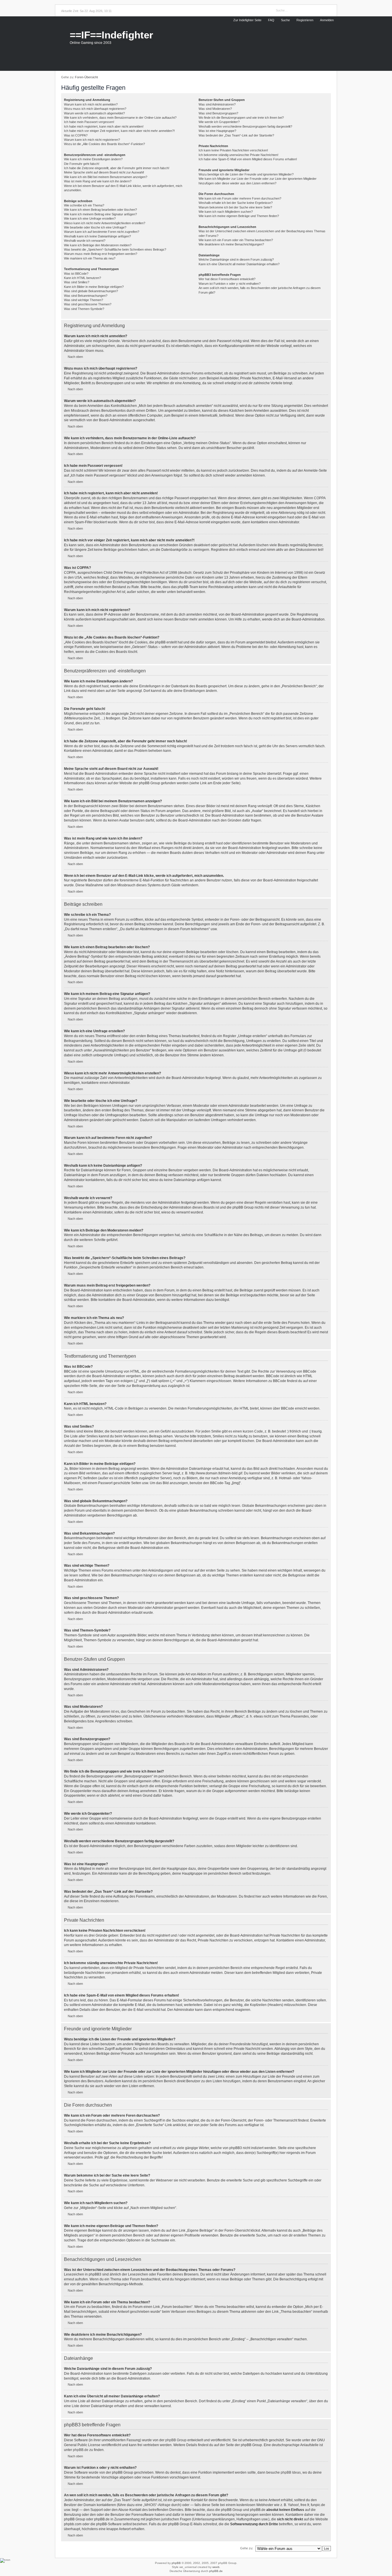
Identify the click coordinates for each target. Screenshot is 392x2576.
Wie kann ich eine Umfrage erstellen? (90, 218)
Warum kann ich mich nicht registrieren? (92, 140)
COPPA (320, 498)
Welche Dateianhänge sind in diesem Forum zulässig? (236, 259)
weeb (216, 2567)
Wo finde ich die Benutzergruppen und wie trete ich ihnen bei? (241, 118)
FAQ (271, 20)
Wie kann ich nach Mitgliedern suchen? (226, 212)
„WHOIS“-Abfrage (157, 2505)
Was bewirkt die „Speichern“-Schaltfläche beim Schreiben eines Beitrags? (115, 249)
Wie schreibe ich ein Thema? (84, 205)
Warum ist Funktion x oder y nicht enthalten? (230, 284)
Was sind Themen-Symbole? (84, 309)
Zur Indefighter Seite (247, 20)
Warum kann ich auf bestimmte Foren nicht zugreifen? (102, 232)
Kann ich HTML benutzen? (83, 278)
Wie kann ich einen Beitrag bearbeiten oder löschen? (100, 210)
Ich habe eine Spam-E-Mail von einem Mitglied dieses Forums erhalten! (248, 159)
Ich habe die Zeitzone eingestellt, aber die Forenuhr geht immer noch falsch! (117, 168)
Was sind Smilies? (77, 282)
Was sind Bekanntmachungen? (86, 296)
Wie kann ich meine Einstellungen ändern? (93, 159)
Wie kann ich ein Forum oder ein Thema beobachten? (236, 240)
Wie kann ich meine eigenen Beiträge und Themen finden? (239, 216)
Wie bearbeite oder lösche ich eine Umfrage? (95, 227)
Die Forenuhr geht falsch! (82, 164)
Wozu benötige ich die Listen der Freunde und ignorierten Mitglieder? (246, 174)
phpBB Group (176, 2440)
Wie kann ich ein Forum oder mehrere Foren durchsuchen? (240, 198)
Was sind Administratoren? (217, 104)
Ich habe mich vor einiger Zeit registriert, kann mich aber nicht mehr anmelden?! (119, 131)
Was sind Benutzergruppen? (218, 113)
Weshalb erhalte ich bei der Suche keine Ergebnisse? (236, 203)
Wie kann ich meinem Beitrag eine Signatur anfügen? (100, 214)
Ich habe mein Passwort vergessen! (89, 122)
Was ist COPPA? (76, 135)
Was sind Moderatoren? (215, 109)
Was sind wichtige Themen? (84, 300)
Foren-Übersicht (86, 77)
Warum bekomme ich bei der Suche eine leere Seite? (235, 207)
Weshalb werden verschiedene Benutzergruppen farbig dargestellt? (245, 126)
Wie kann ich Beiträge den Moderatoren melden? (98, 245)
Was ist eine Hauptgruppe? (217, 131)
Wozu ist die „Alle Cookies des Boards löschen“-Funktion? (104, 144)
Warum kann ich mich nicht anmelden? (91, 104)
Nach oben (75, 357)
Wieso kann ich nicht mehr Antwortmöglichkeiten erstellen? (105, 223)
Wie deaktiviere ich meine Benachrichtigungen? (231, 244)
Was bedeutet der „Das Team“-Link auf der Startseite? (236, 135)
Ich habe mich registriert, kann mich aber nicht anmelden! (104, 126)
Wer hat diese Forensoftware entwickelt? (227, 279)
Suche (285, 20)
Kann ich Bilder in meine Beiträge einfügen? (94, 287)
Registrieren (305, 20)
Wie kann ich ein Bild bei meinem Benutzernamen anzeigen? (106, 177)
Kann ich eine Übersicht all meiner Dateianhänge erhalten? (239, 264)
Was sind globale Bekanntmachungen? (91, 291)
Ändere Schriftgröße (328, 77)
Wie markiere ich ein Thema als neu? (90, 258)
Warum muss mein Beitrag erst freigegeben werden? (101, 254)
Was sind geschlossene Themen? (88, 304)
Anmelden (327, 20)
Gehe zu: (247, 2548)
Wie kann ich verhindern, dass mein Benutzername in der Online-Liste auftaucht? (120, 118)
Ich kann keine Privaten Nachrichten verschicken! (233, 150)
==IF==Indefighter (111, 35)
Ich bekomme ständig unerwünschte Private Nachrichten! (238, 155)
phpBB (176, 2563)
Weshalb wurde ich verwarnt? (85, 241)
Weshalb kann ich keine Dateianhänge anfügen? (97, 236)
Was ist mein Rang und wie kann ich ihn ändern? (98, 181)
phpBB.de (81, 2450)
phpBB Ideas (291, 2472)
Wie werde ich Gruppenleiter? (219, 122)
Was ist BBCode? (76, 274)
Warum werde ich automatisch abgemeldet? (94, 113)
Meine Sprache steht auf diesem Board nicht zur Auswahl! (104, 172)
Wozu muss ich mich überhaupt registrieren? (95, 109)
